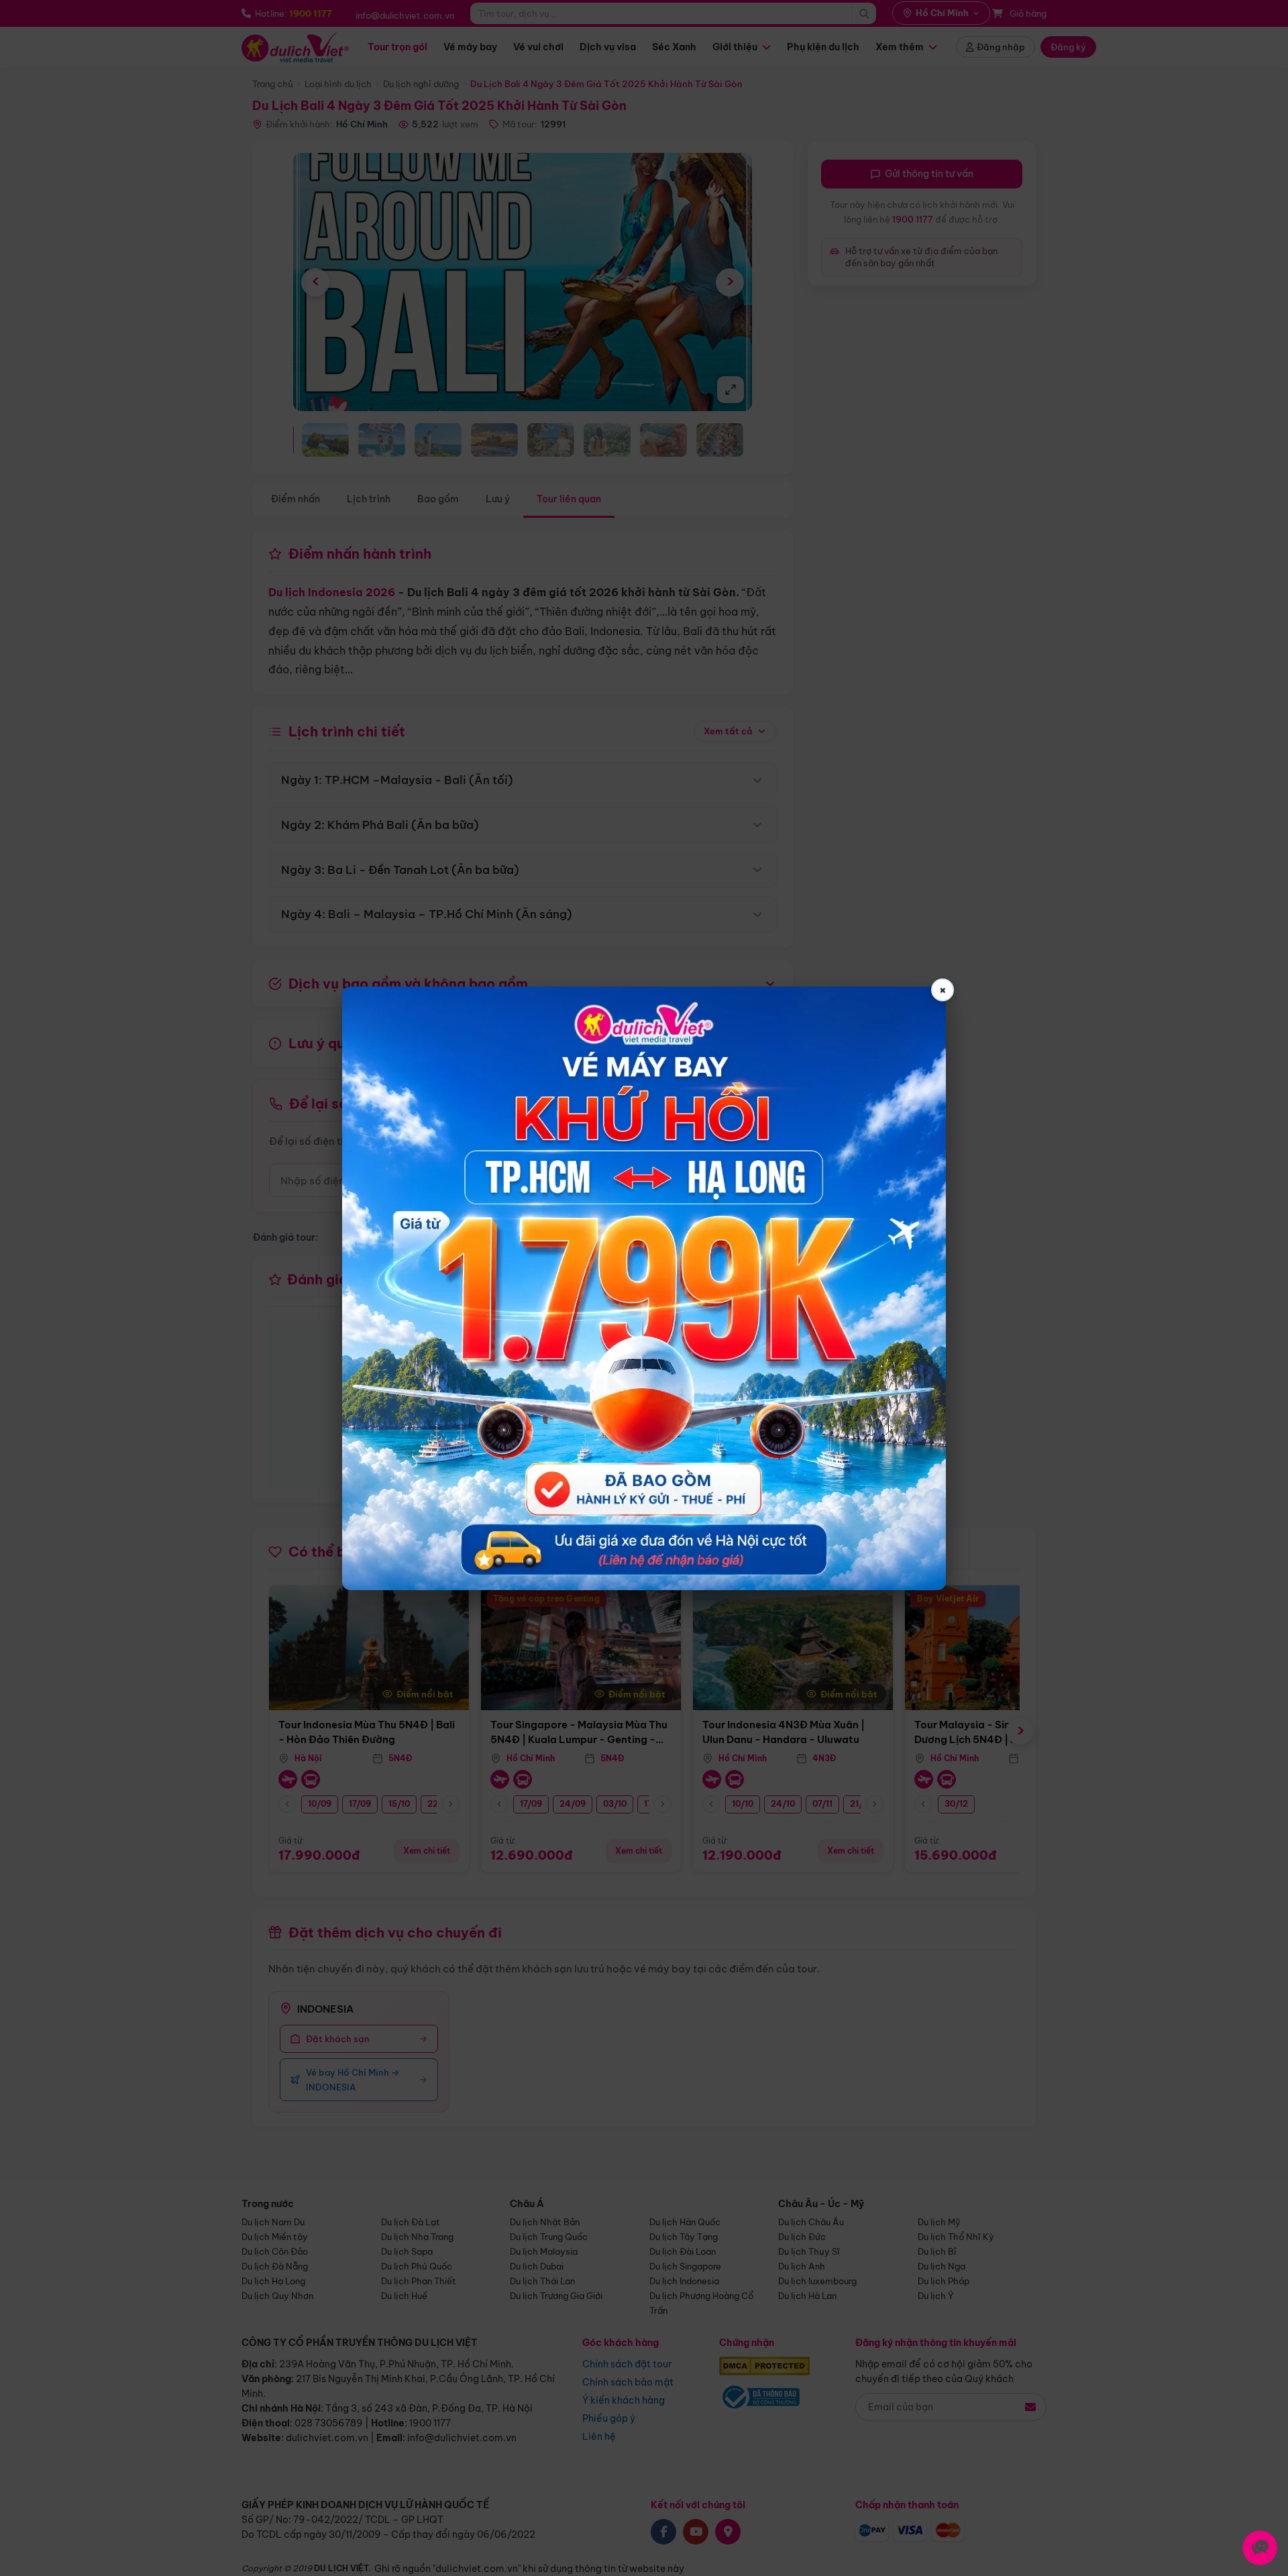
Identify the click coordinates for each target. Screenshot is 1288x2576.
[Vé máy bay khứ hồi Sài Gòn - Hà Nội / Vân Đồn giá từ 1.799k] (644, 1288)
